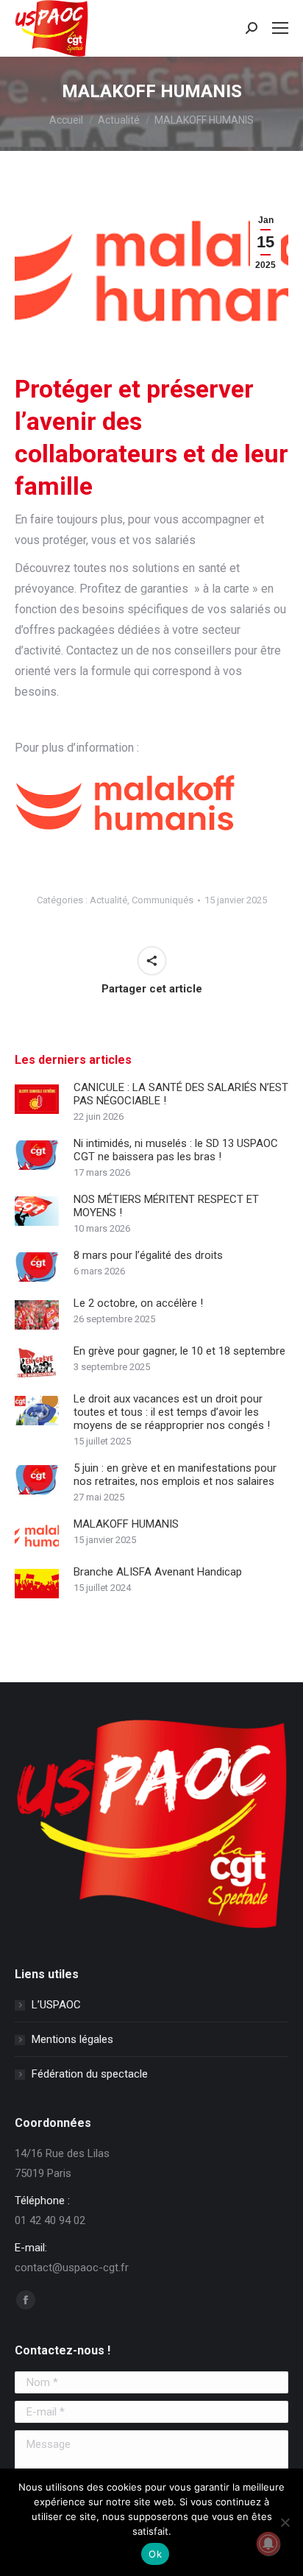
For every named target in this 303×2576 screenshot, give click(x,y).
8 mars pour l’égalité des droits (148, 1255)
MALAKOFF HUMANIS (126, 1524)
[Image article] (37, 1099)
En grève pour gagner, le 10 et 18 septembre (179, 1351)
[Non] (285, 2522)
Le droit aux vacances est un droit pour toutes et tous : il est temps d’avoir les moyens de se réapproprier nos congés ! (172, 1412)
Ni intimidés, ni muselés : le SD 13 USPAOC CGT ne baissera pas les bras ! (176, 1150)
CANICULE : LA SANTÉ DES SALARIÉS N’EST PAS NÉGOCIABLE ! (181, 1094)
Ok (155, 2554)
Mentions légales (72, 2039)
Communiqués (163, 900)
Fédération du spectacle (90, 2074)
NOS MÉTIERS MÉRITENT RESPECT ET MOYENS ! (166, 1206)
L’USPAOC (56, 2005)
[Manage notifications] (268, 2544)
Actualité (108, 900)
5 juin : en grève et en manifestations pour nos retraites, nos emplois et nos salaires (175, 1475)
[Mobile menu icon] (280, 28)
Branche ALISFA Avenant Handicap (158, 1572)
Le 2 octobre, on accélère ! (138, 1303)
